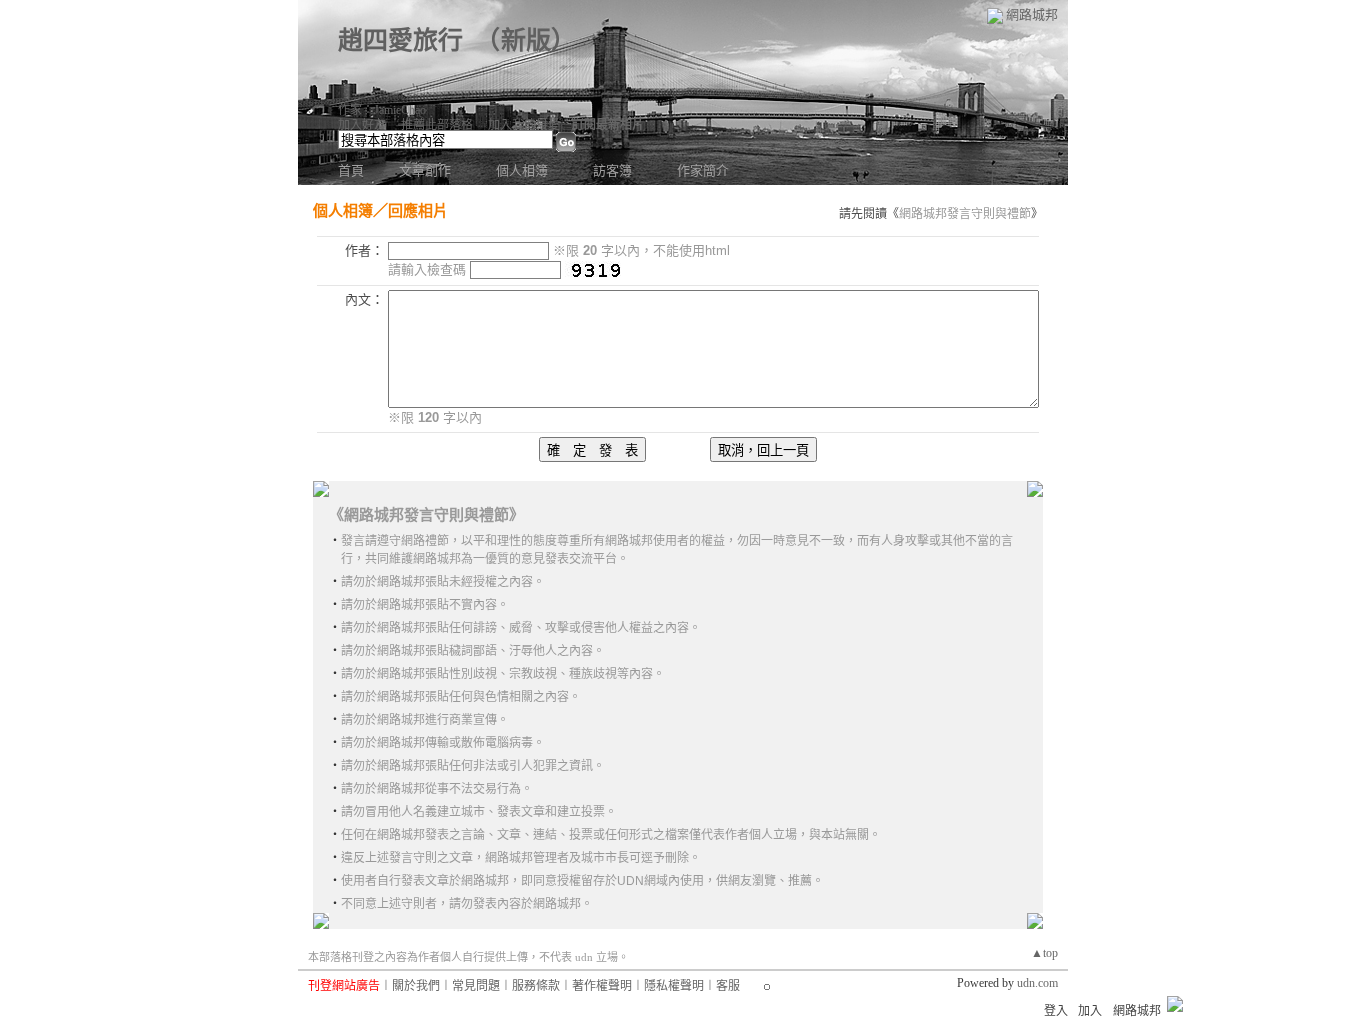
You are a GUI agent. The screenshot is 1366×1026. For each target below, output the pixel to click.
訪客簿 (612, 170)
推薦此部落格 (437, 125)
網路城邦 (1032, 14)
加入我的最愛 (524, 125)
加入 (1090, 1011)
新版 (526, 40)
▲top (1044, 953)
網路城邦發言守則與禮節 (965, 214)
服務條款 (536, 986)
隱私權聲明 (674, 986)
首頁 (351, 170)
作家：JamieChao (382, 110)
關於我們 (416, 986)
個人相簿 (522, 170)
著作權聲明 (602, 986)
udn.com (1037, 983)
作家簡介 (703, 170)
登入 (1056, 1011)
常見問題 (476, 986)
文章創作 (425, 170)
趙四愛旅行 (400, 40)
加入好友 (362, 125)
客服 (728, 986)
